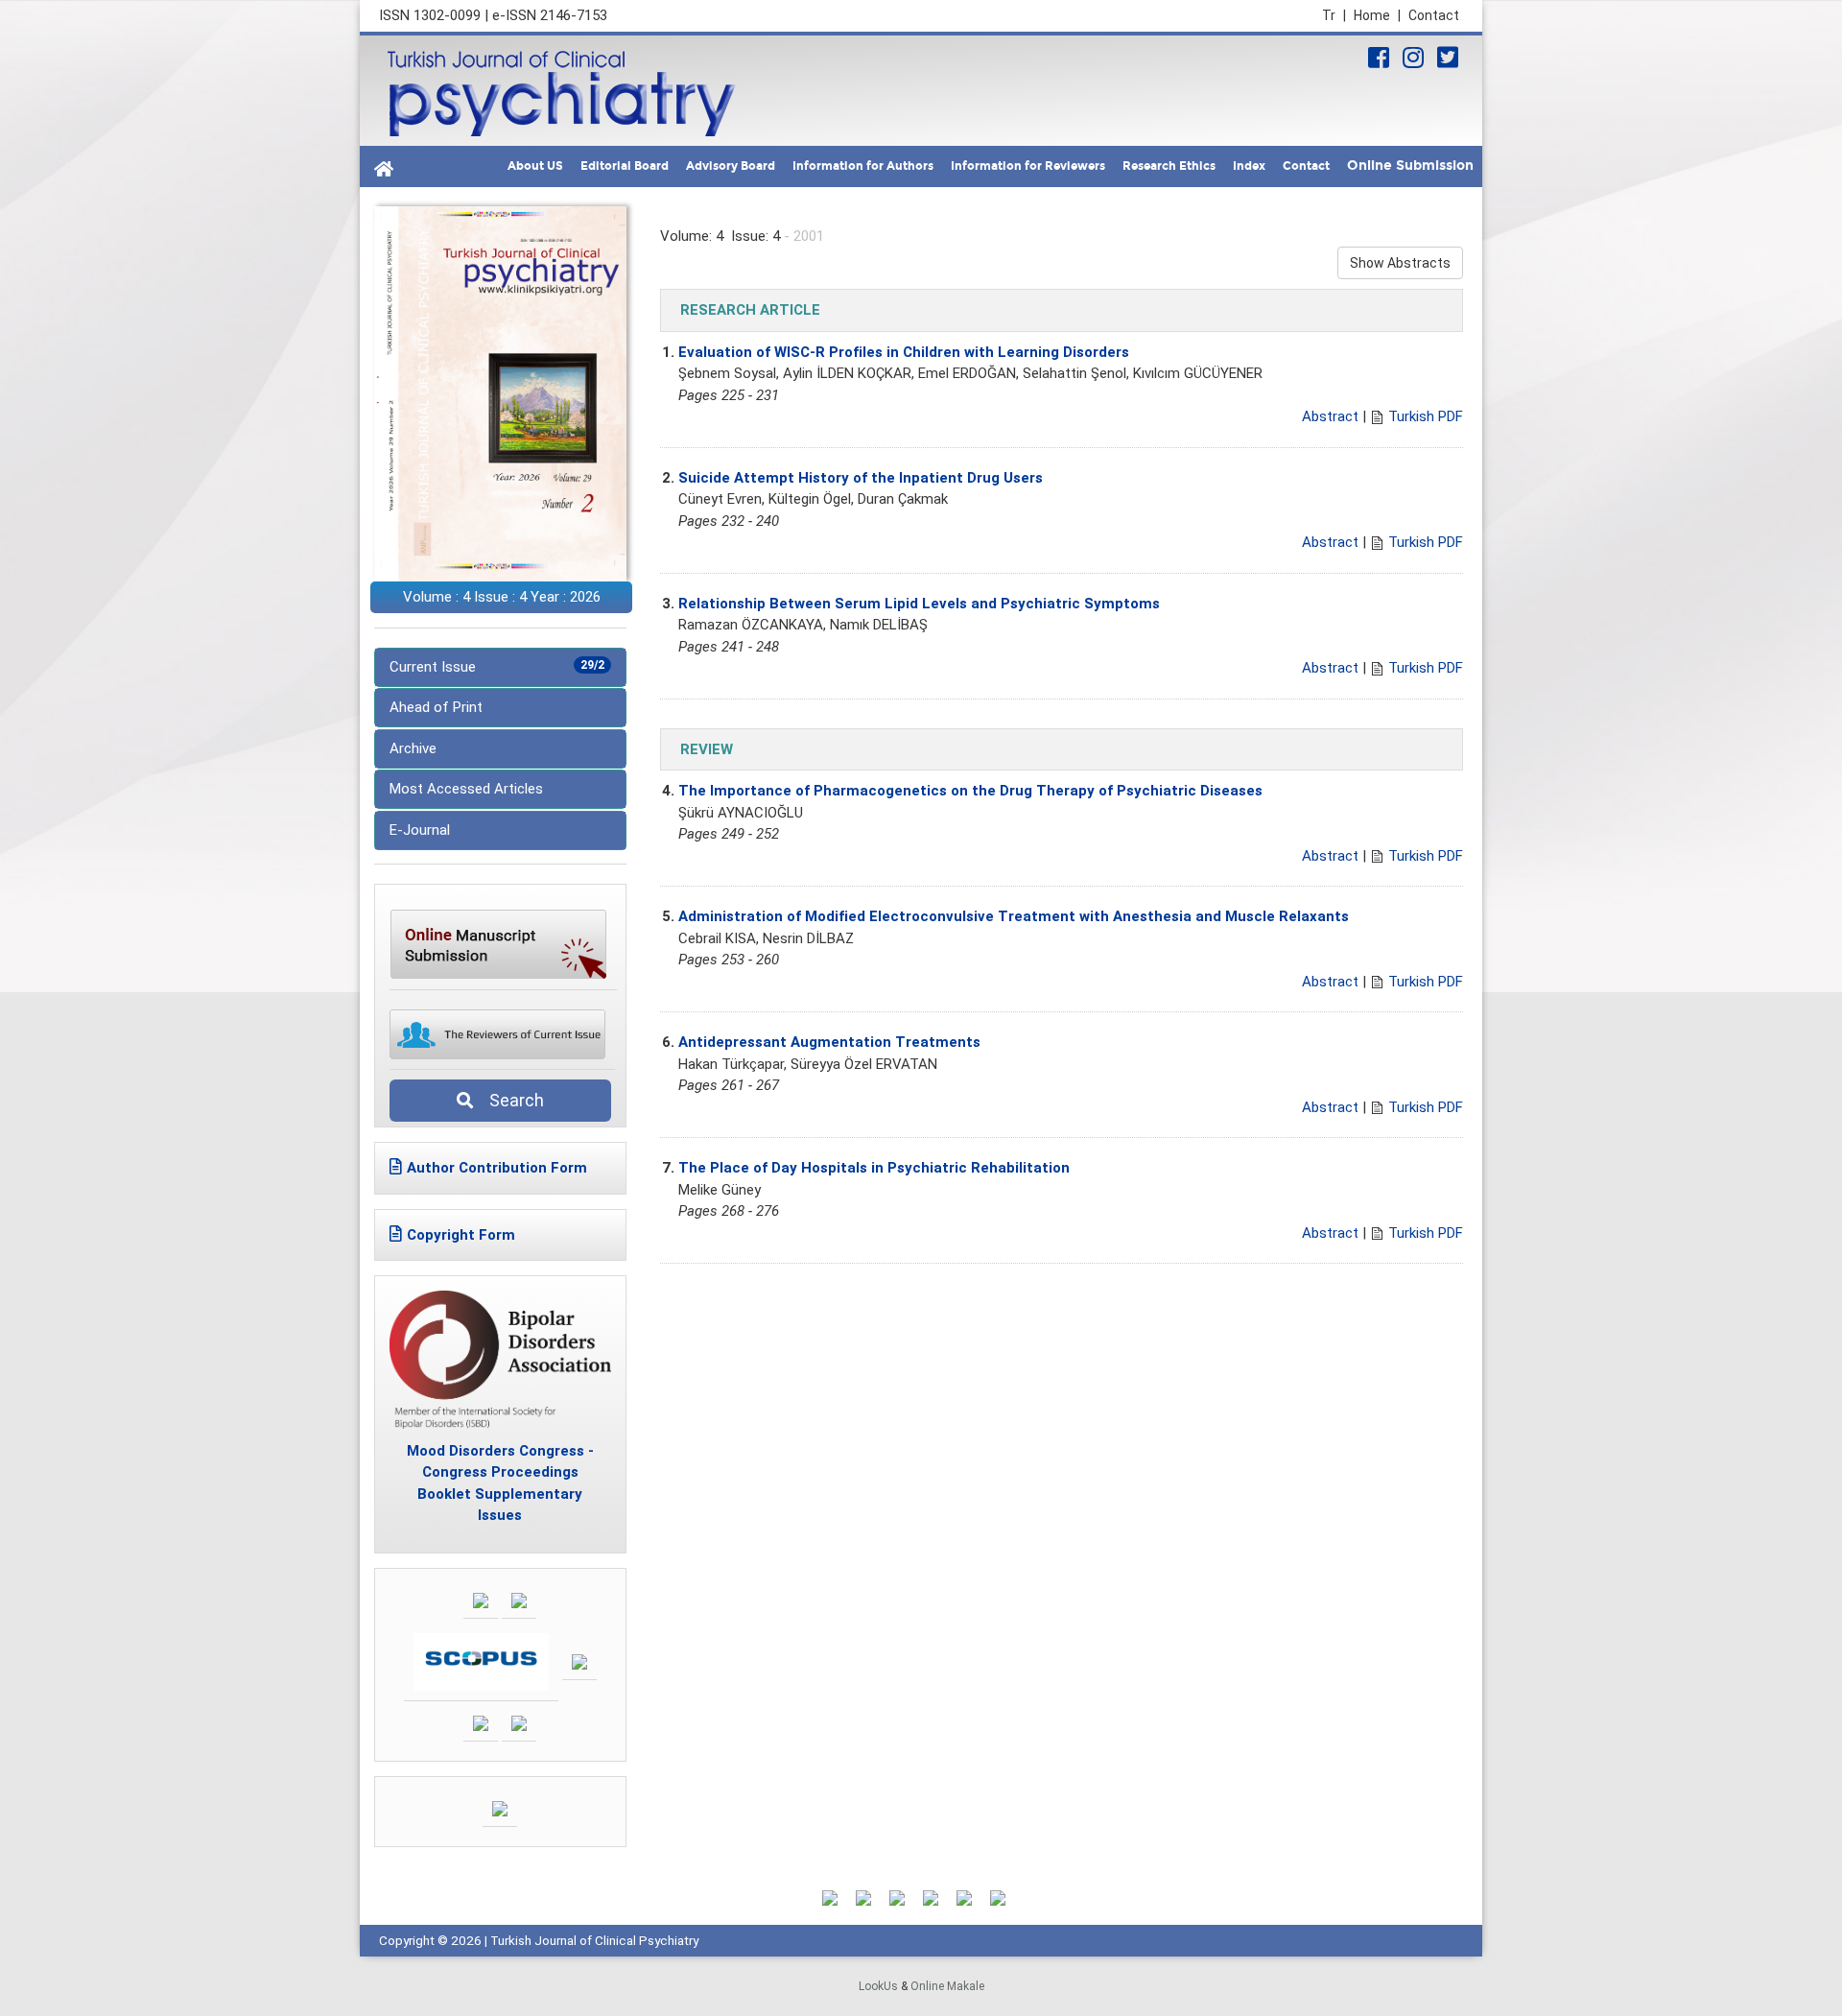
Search (511, 1100)
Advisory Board (731, 166)
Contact (1434, 15)
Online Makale (947, 1986)
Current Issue (497, 667)
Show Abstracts (1400, 263)
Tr (1334, 15)
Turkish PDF (1426, 416)
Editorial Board (625, 166)
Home (1377, 15)
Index (1249, 166)
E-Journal (420, 830)
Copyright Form (461, 1235)
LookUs (878, 1986)
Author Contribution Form (497, 1168)
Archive (413, 748)
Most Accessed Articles (466, 789)
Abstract (1330, 416)
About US (535, 166)
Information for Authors (863, 166)
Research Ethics (1169, 166)
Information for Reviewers (1028, 166)
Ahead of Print (436, 707)
